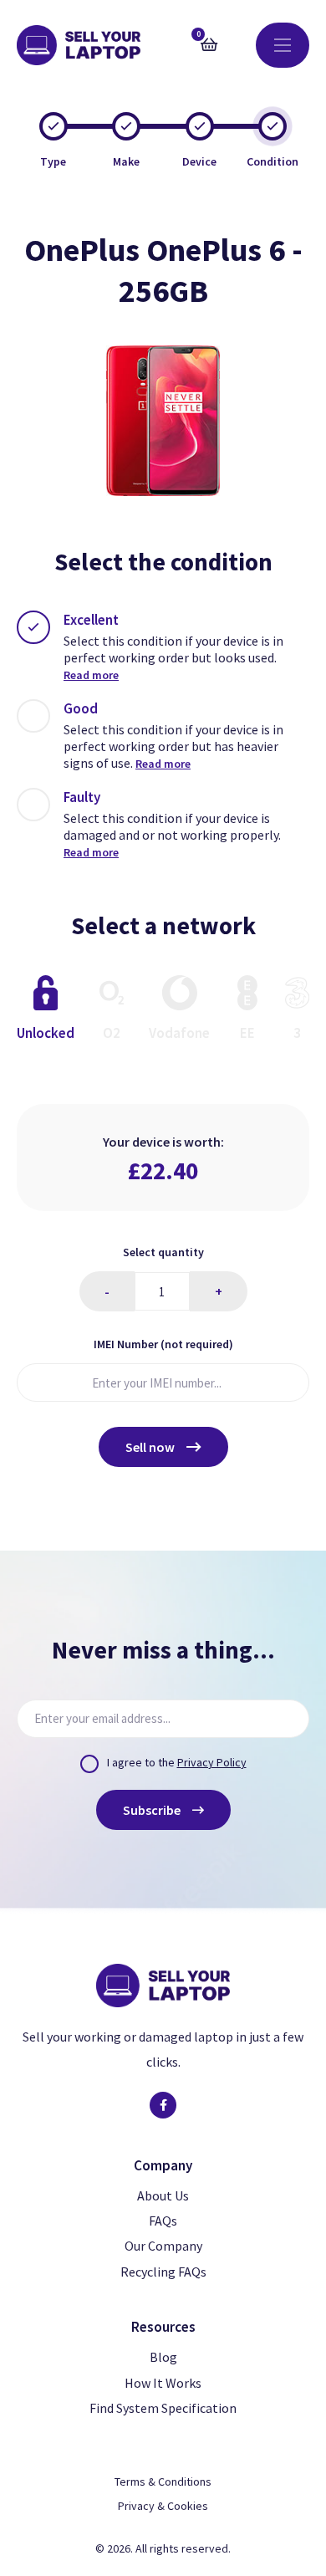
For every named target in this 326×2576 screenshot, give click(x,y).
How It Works (163, 2383)
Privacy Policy (212, 1762)
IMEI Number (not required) (163, 1344)
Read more (91, 675)
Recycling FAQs (163, 2272)
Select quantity (163, 1252)
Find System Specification (163, 2408)
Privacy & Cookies (163, 2506)
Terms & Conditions (163, 2481)
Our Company (163, 2246)
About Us (163, 2195)
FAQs (163, 2221)
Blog (163, 2357)
